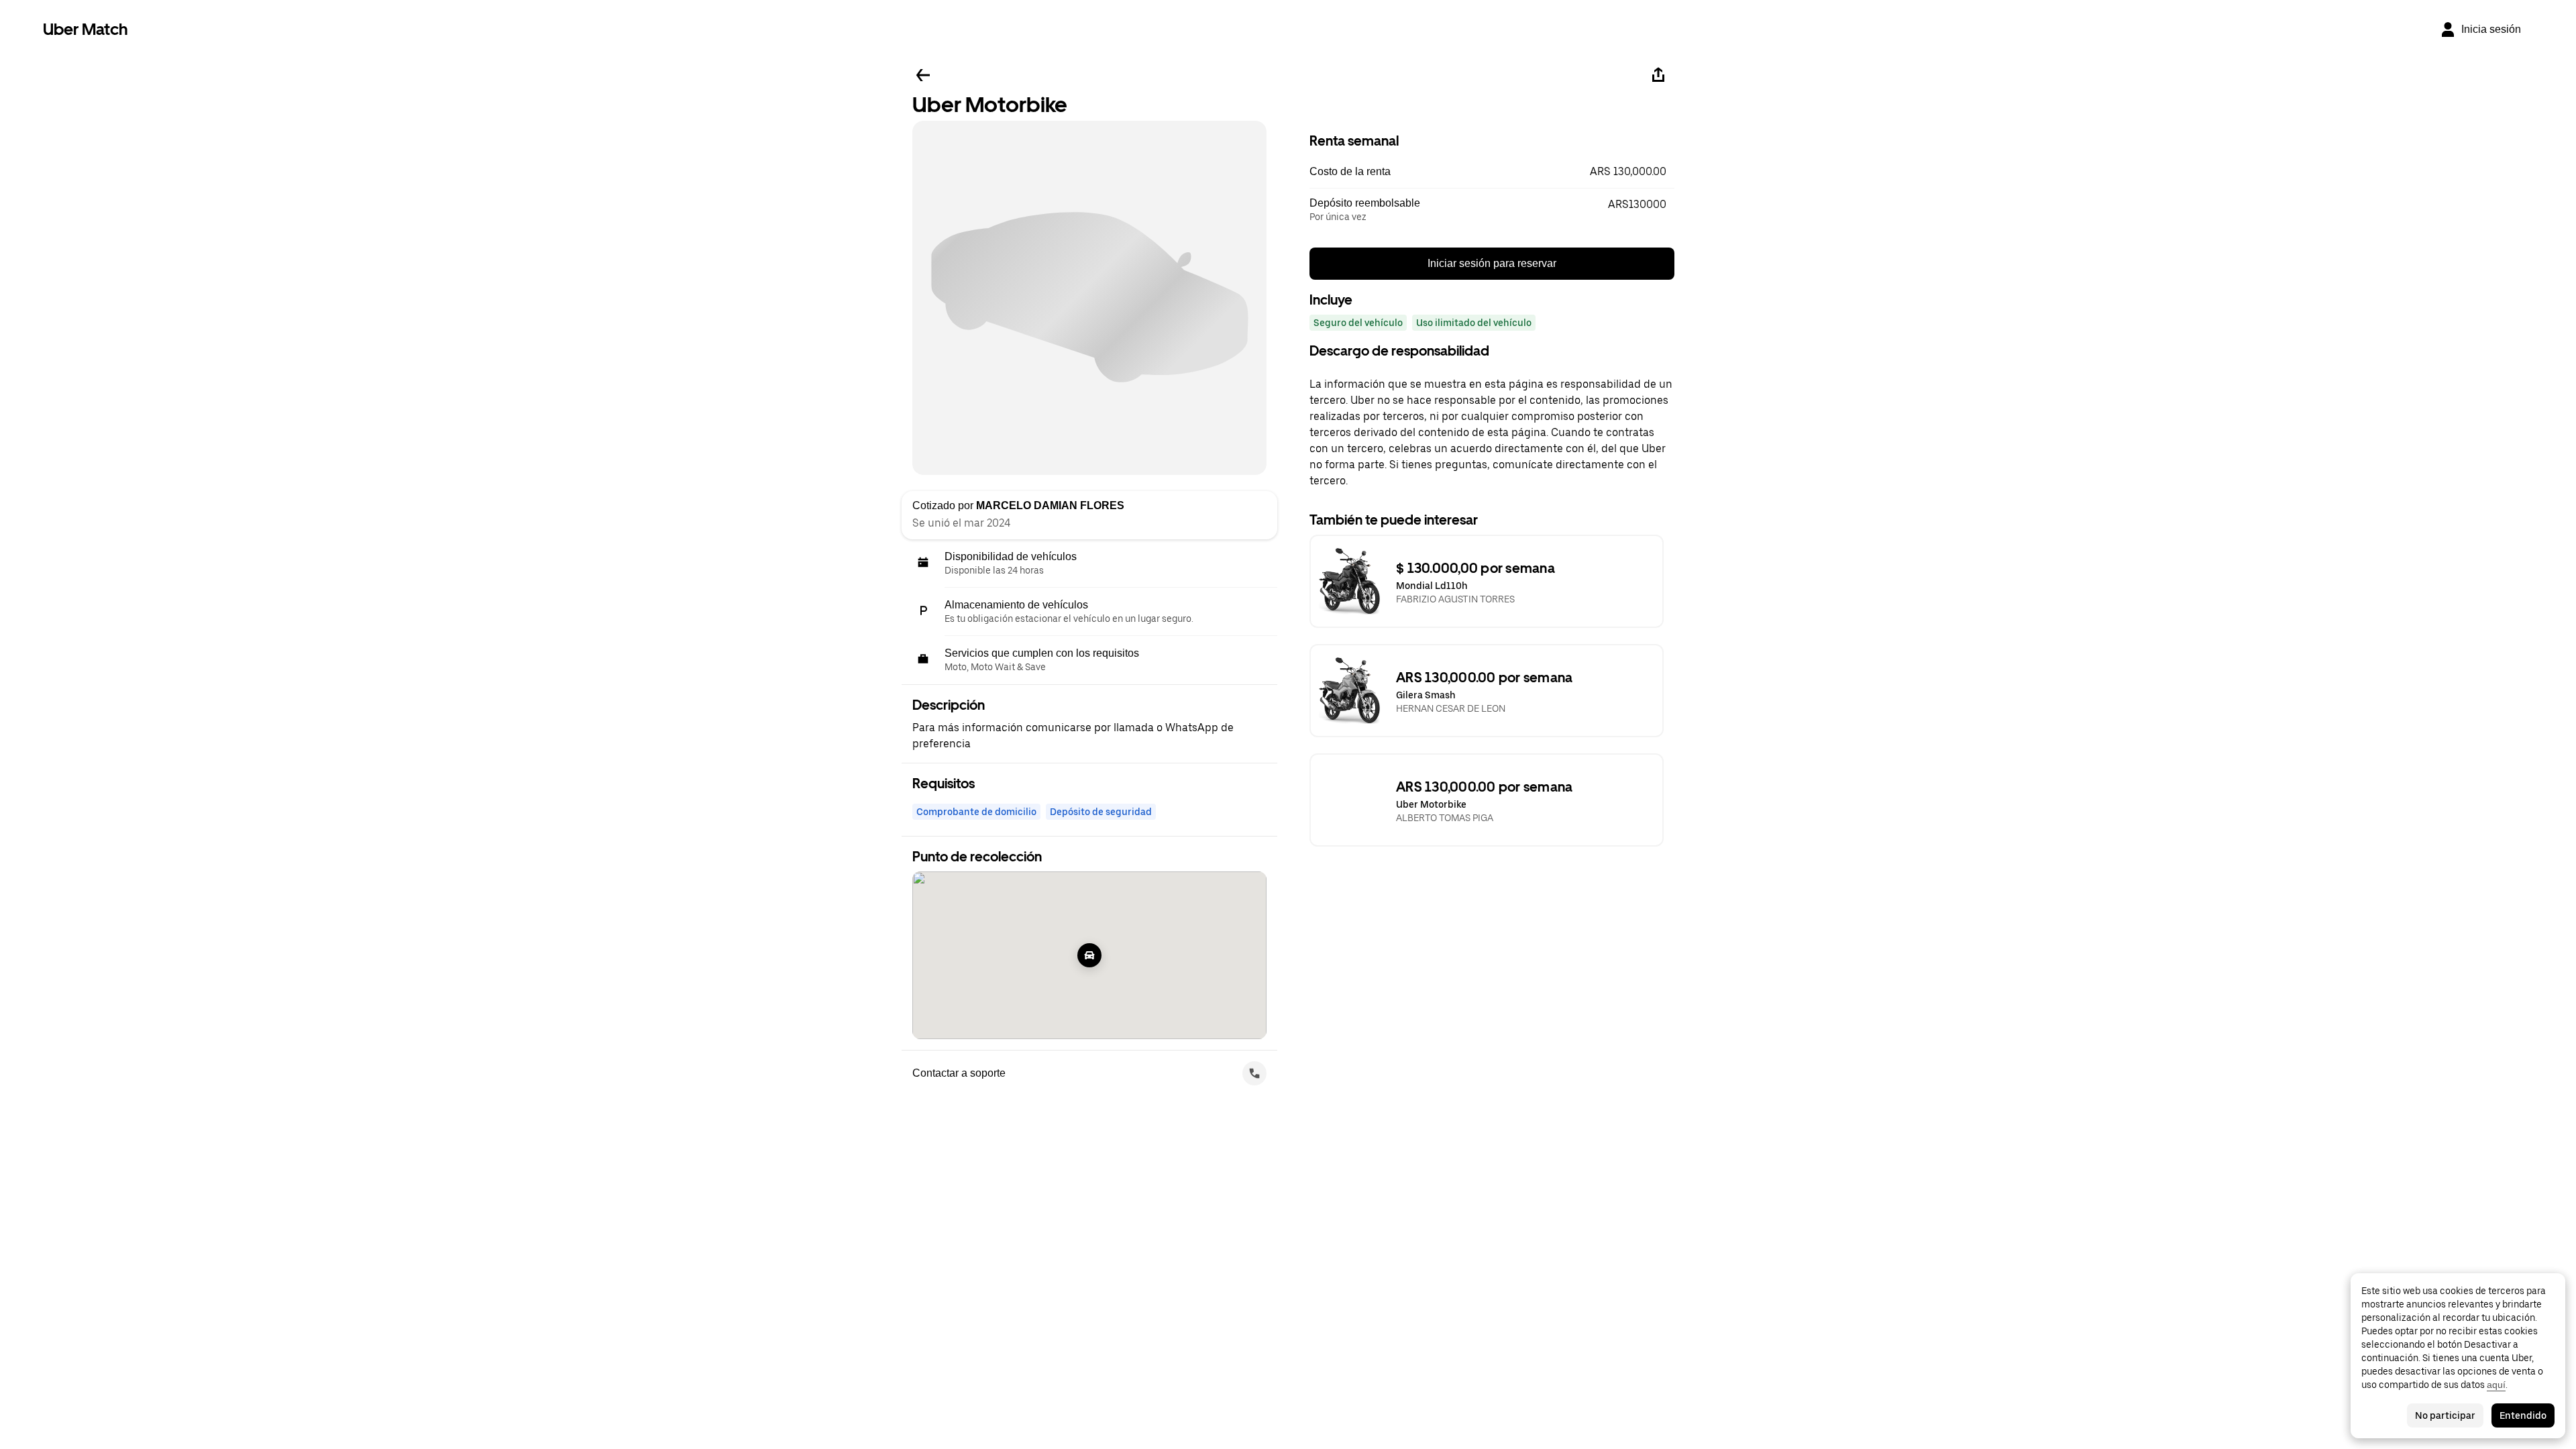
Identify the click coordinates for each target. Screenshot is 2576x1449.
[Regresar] (923, 75)
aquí (2496, 1385)
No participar (2445, 1415)
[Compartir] (1658, 75)
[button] (1492, 172)
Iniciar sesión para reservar (1492, 263)
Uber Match (86, 29)
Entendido (2523, 1415)
